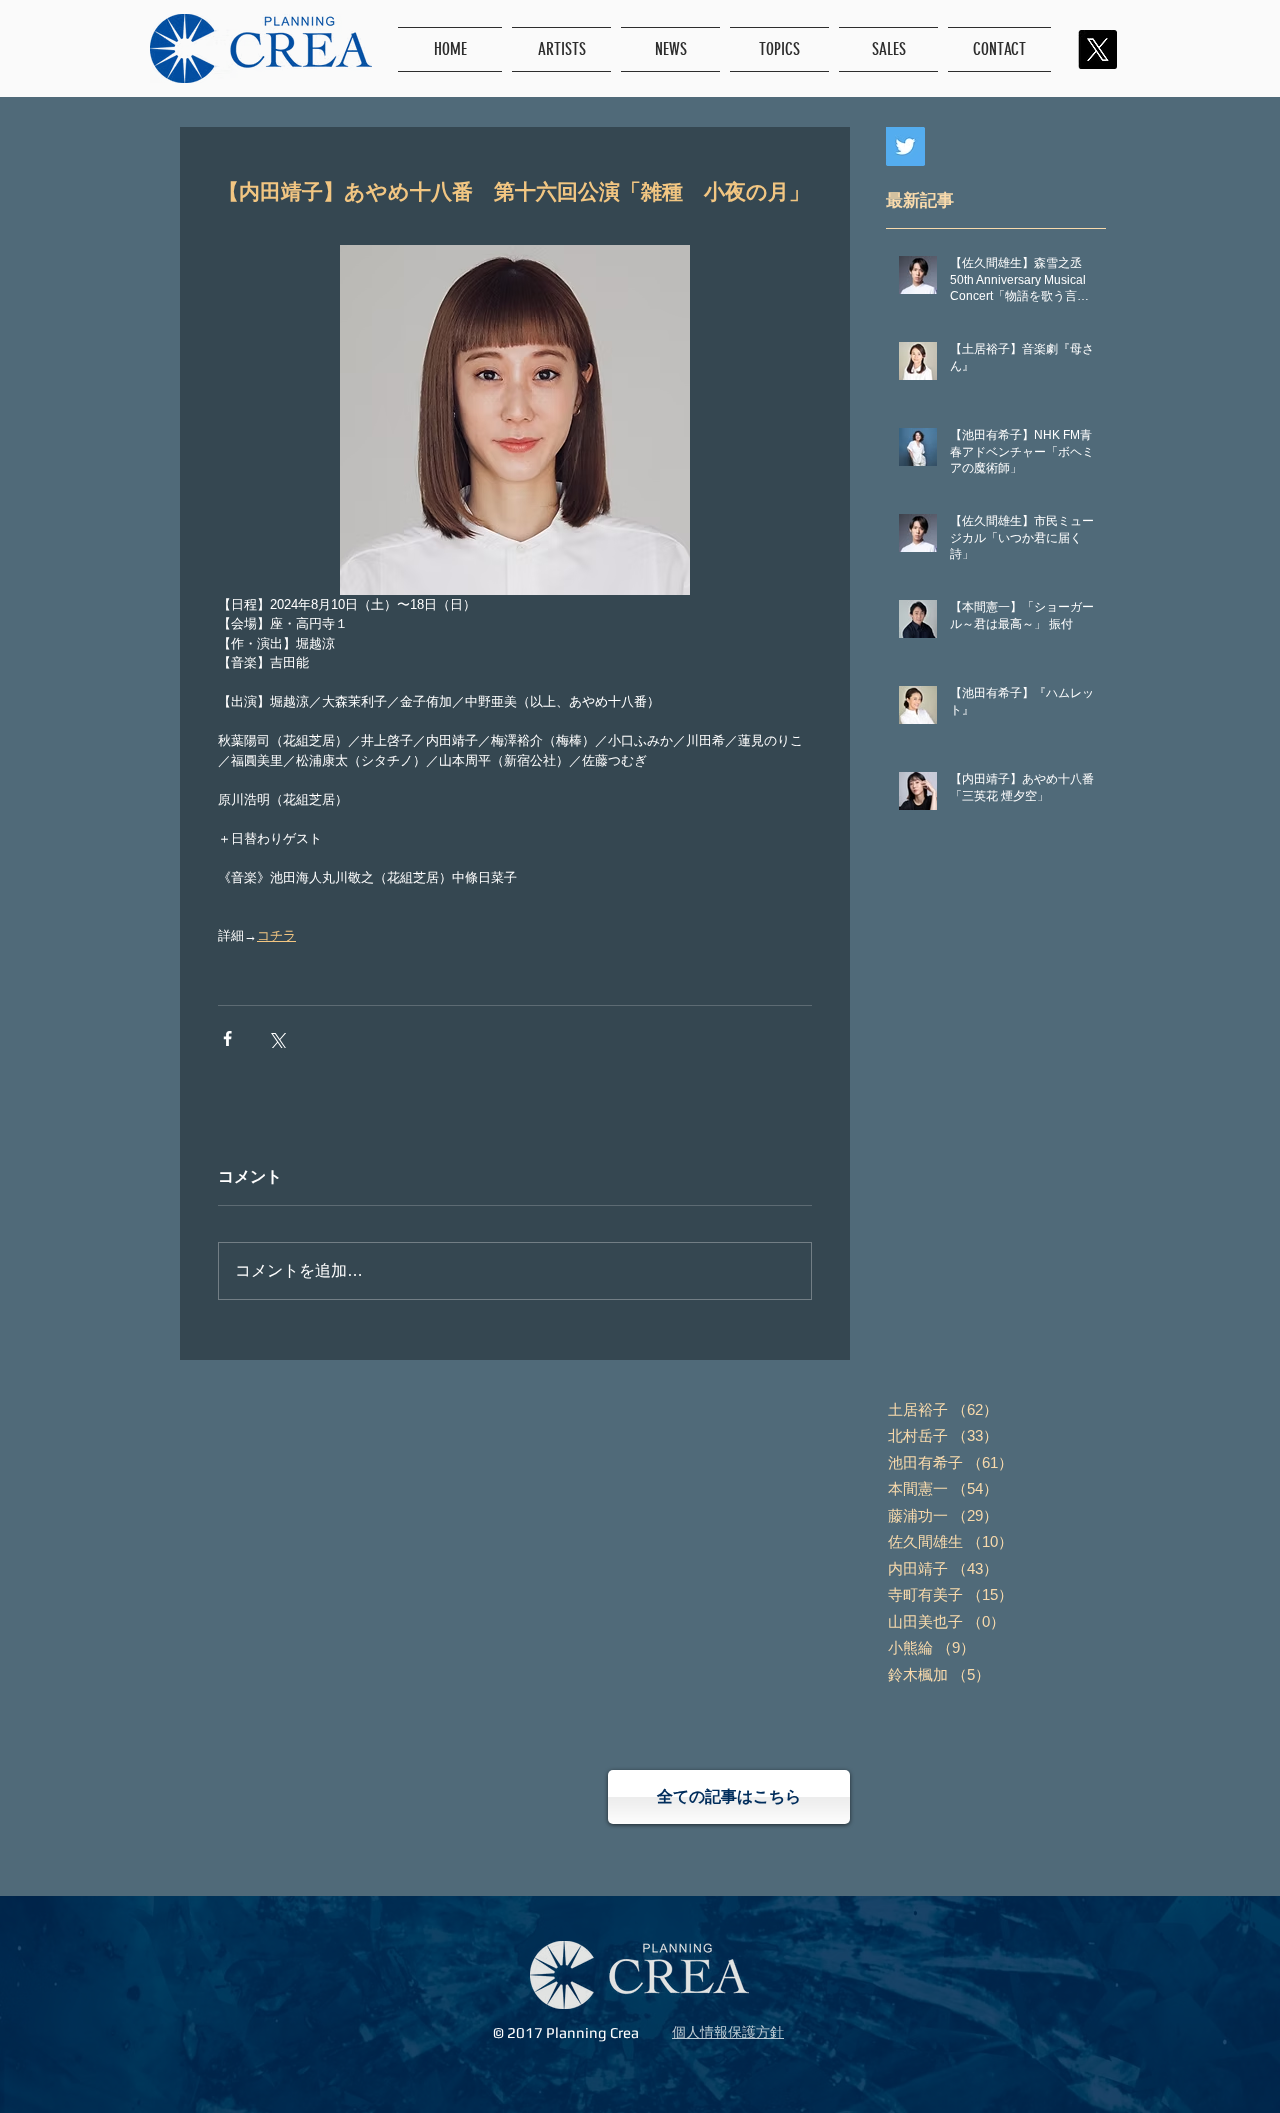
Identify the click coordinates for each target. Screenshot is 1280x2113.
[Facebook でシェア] (227, 1038)
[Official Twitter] (905, 146)
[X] (1097, 49)
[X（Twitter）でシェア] (276, 1038)
